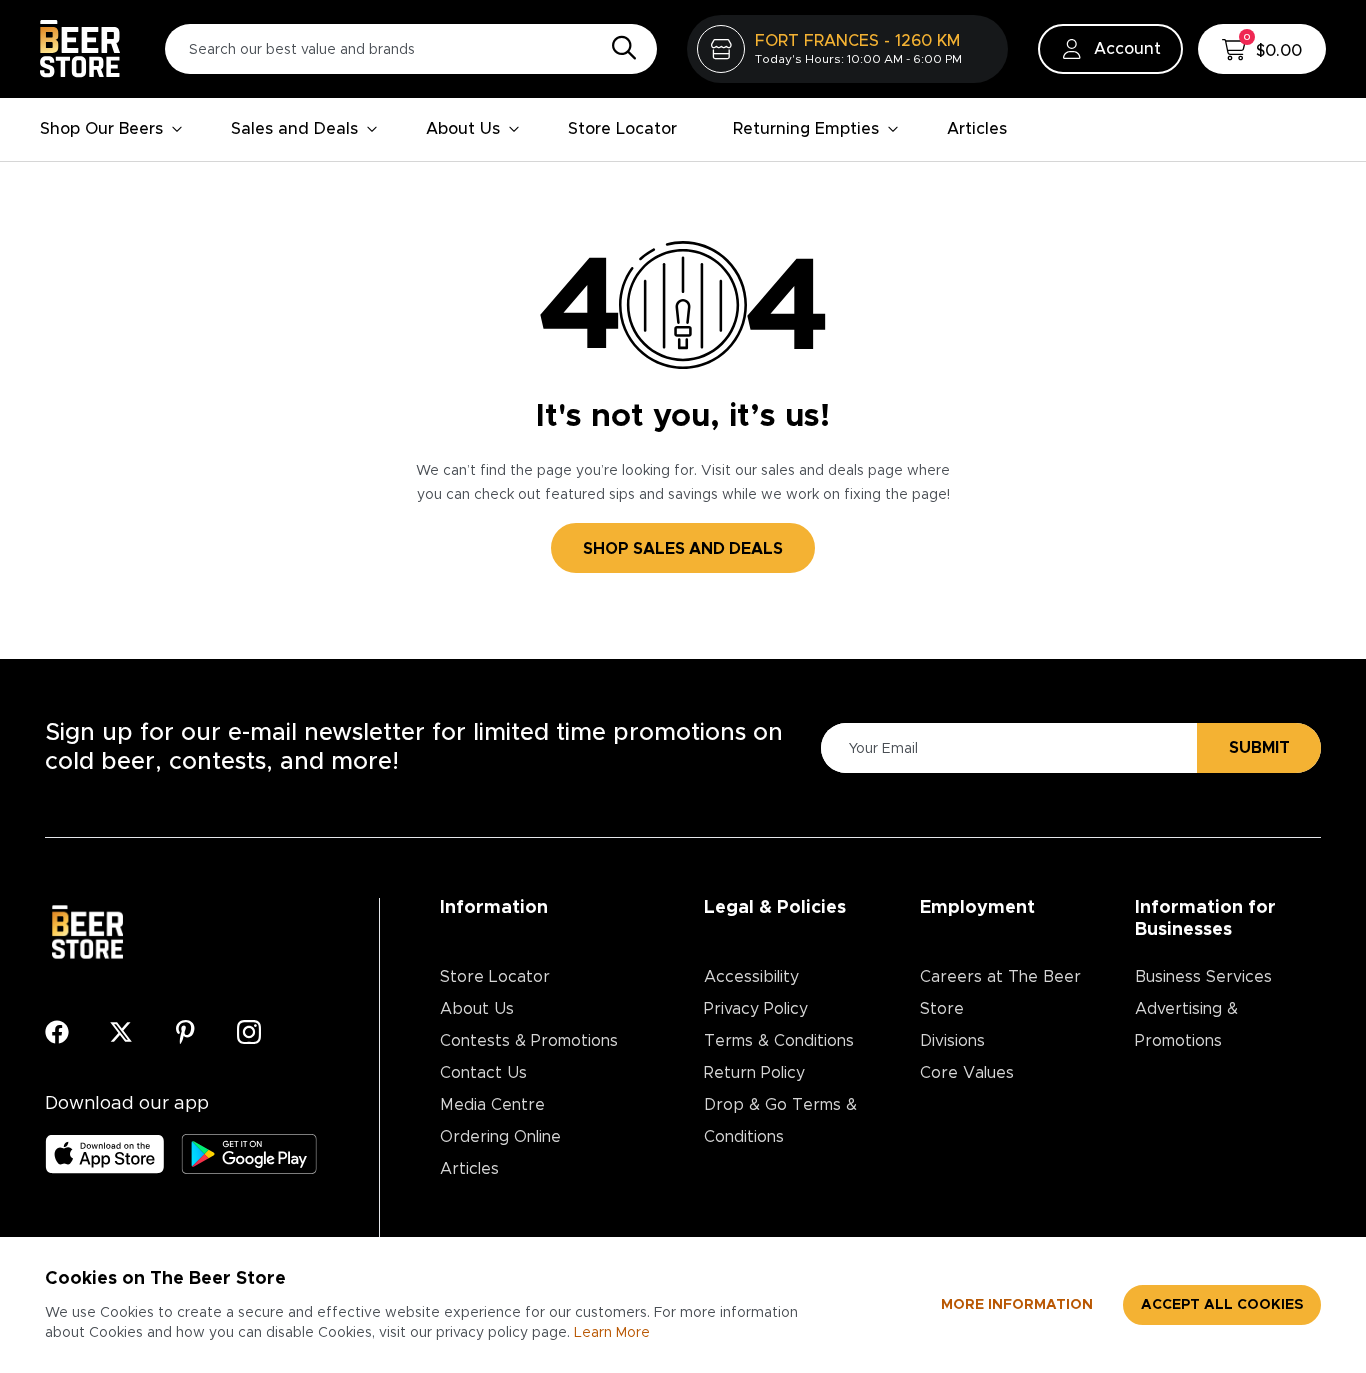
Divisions (952, 1041)
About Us (463, 129)
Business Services (1203, 977)
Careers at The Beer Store (1000, 993)
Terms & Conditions (779, 1041)
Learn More (612, 1333)
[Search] (619, 49)
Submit (1259, 748)
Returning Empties (806, 129)
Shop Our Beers (101, 129)
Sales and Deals (294, 129)
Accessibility (751, 977)
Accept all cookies (1222, 1305)
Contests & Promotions (529, 1041)
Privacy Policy (756, 1009)
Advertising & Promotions (1186, 1025)
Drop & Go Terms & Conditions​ (780, 1121)
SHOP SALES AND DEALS (683, 549)
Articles (977, 129)
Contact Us (483, 1073)
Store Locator (622, 129)
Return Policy (754, 1073)
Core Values (967, 1073)
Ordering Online (500, 1137)
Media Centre (492, 1105)
